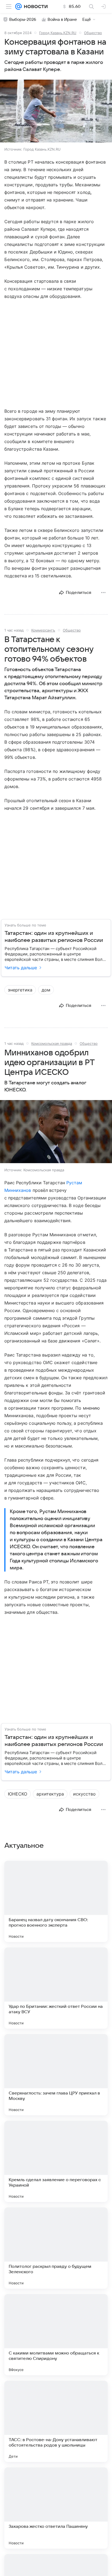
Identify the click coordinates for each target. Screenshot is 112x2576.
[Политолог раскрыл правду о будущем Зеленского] (56, 2248)
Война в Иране (62, 19)
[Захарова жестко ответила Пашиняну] (56, 2508)
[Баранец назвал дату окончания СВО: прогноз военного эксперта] (56, 1901)
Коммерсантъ (43, 630)
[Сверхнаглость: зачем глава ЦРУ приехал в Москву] (56, 2075)
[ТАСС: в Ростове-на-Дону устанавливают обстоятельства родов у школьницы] (56, 2421)
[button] (56, 112)
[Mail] (18, 6)
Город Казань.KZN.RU (58, 33)
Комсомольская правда (52, 1043)
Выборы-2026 (23, 19)
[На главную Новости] (35, 6)
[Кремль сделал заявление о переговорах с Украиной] (56, 2161)
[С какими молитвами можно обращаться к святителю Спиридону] (56, 2335)
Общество (93, 33)
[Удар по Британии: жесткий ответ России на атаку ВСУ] (56, 1988)
